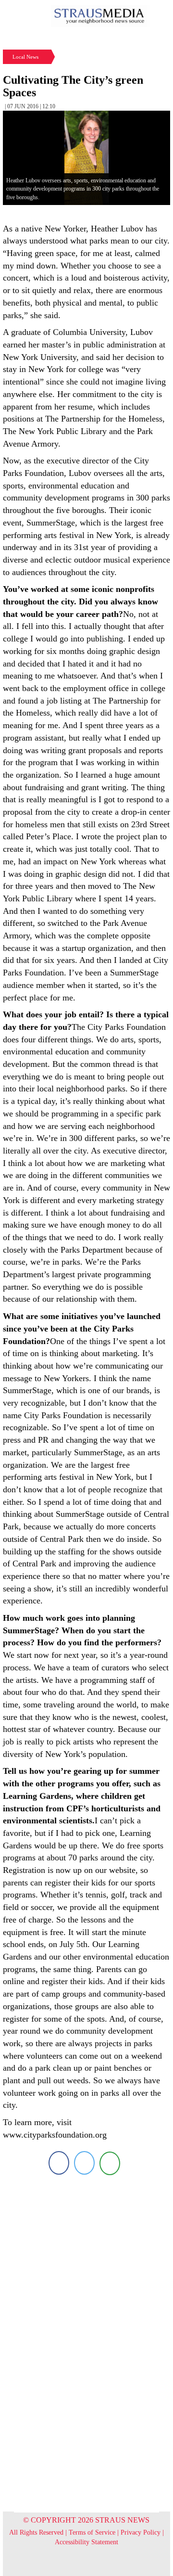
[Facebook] (59, 2163)
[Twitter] (84, 2163)
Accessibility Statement (86, 2542)
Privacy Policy (141, 2532)
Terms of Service (92, 2532)
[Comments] (110, 2163)
